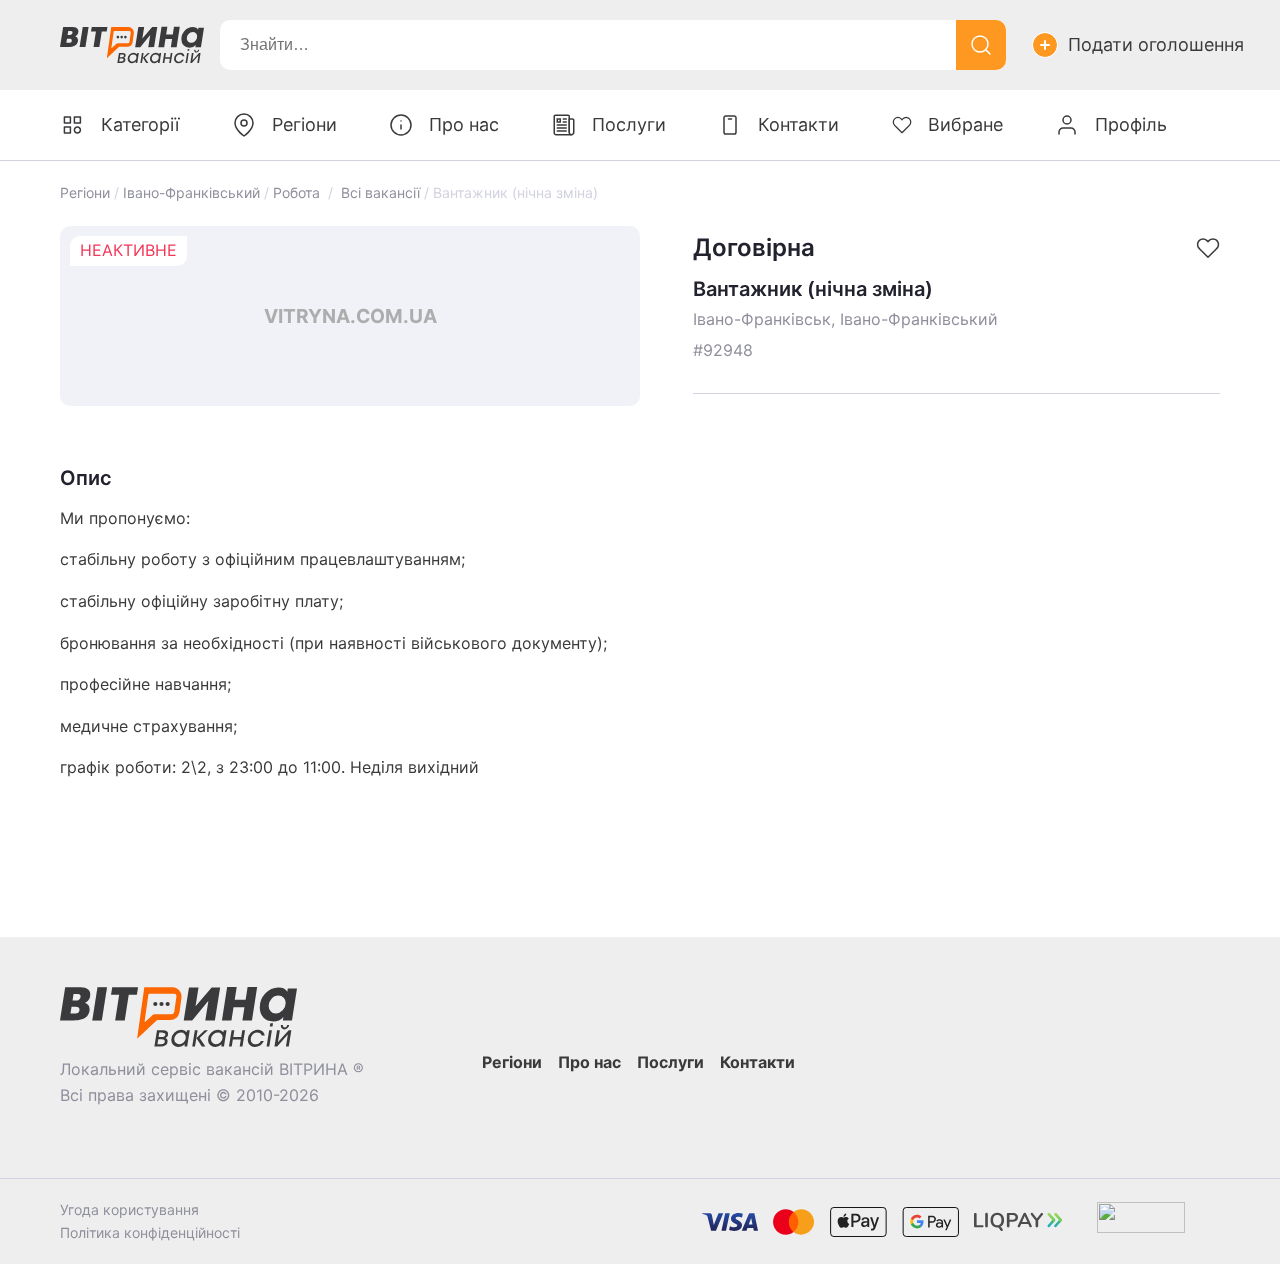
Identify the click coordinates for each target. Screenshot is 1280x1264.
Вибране (965, 124)
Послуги (629, 124)
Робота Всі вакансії (346, 192)
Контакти (798, 124)
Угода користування (129, 1209)
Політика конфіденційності (150, 1232)
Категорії (140, 124)
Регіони (85, 192)
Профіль (1131, 124)
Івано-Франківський (191, 192)
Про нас (464, 124)
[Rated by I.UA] (1141, 1221)
